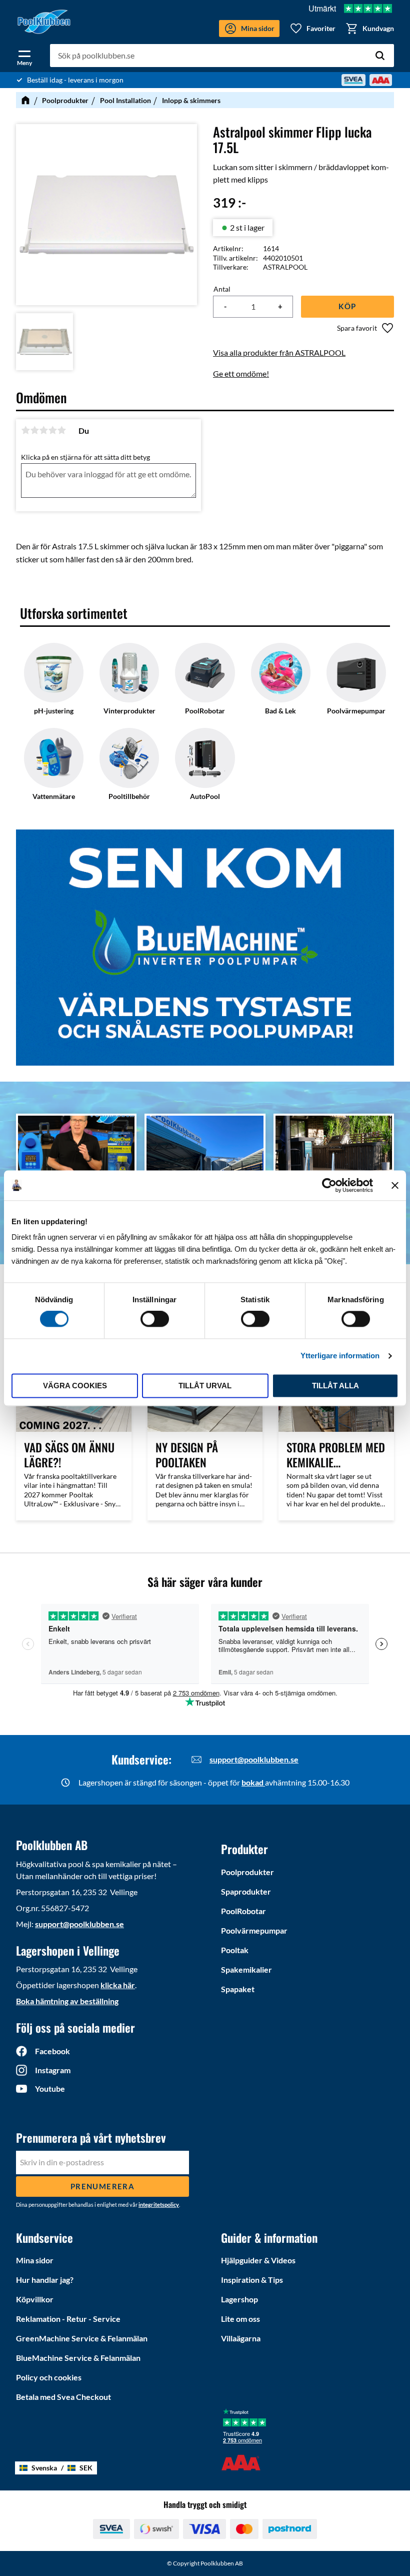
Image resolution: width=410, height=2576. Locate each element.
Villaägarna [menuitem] (241, 2338)
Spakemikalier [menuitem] (246, 1969)
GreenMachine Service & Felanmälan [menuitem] (82, 2338)
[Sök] (380, 56)
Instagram (53, 2070)
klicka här (118, 1985)
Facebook (52, 2051)
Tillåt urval (205, 1386)
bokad (253, 1782)
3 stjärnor (43, 430)
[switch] (155, 1319)
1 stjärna (25, 430)
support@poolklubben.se (254, 1759)
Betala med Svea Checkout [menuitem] (63, 2397)
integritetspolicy (159, 2205)
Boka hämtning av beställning (67, 2001)
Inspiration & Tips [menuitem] (252, 2280)
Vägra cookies (75, 1386)
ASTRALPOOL (285, 267)
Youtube (50, 2088)
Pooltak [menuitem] (235, 1950)
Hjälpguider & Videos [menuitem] (258, 2260)
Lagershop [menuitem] (239, 2299)
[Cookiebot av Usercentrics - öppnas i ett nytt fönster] (329, 1185)
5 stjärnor (61, 430)
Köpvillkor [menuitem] (35, 2299)
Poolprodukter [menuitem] (247, 1872)
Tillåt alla (335, 1386)
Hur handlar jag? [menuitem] (45, 2280)
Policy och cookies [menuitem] (49, 2377)
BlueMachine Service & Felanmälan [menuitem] (78, 2358)
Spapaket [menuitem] (238, 1989)
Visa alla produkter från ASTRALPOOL (279, 352)
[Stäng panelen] (395, 1185)
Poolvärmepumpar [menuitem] (254, 1930)
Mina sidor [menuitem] (35, 2260)
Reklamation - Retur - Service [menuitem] (68, 2319)
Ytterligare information (340, 1356)
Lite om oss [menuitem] (240, 2319)
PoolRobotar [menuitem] (243, 1911)
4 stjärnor (52, 430)
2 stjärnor (34, 430)
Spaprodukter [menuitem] (246, 1891)
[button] (24, 56)
